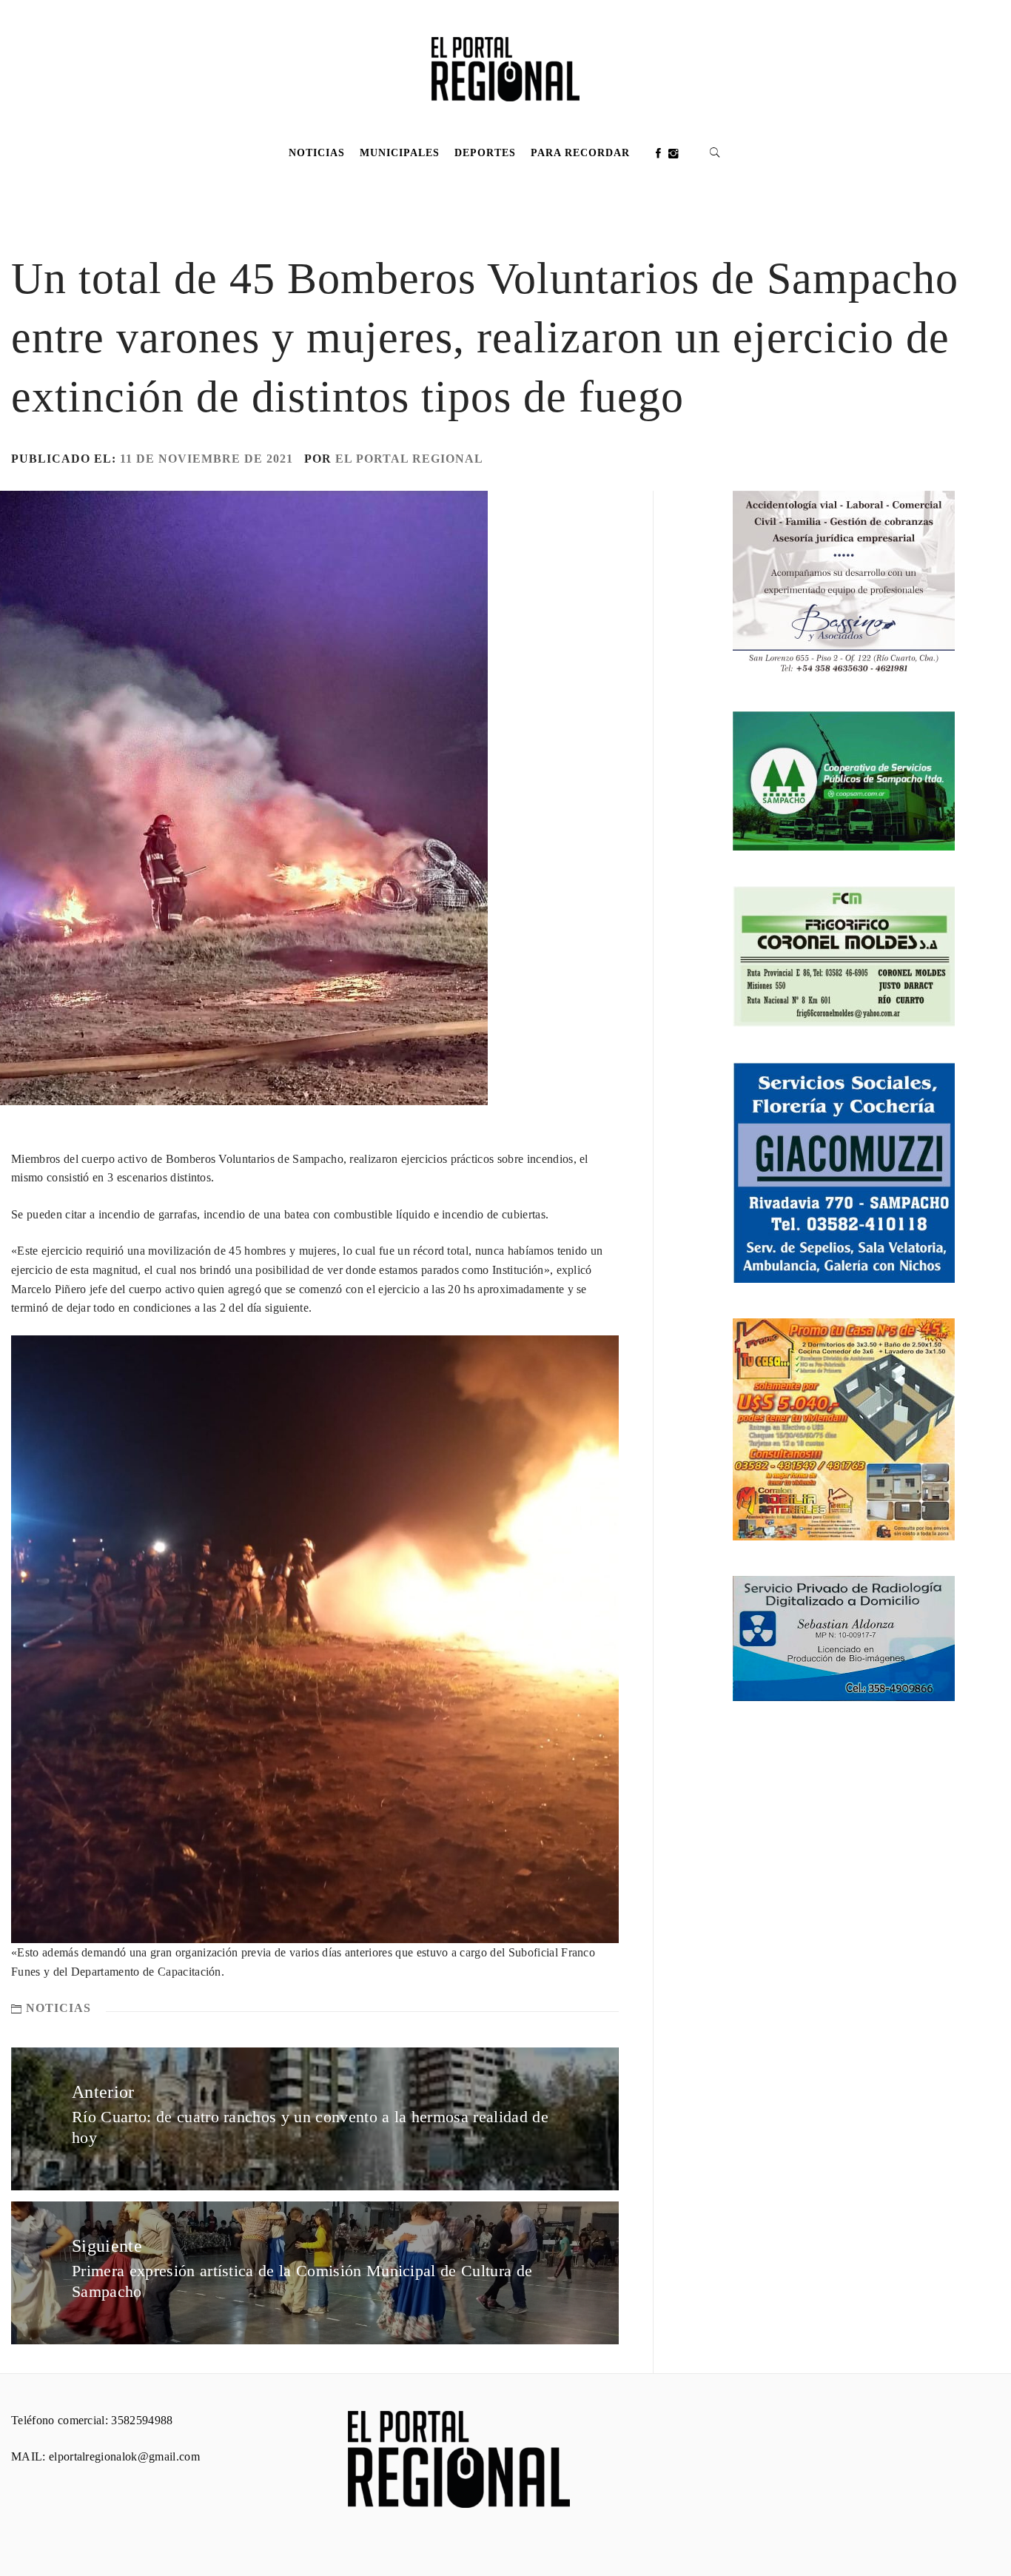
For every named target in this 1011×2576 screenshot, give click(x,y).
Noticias (317, 153)
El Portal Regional (409, 459)
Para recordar (580, 153)
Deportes (485, 153)
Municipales (400, 153)
